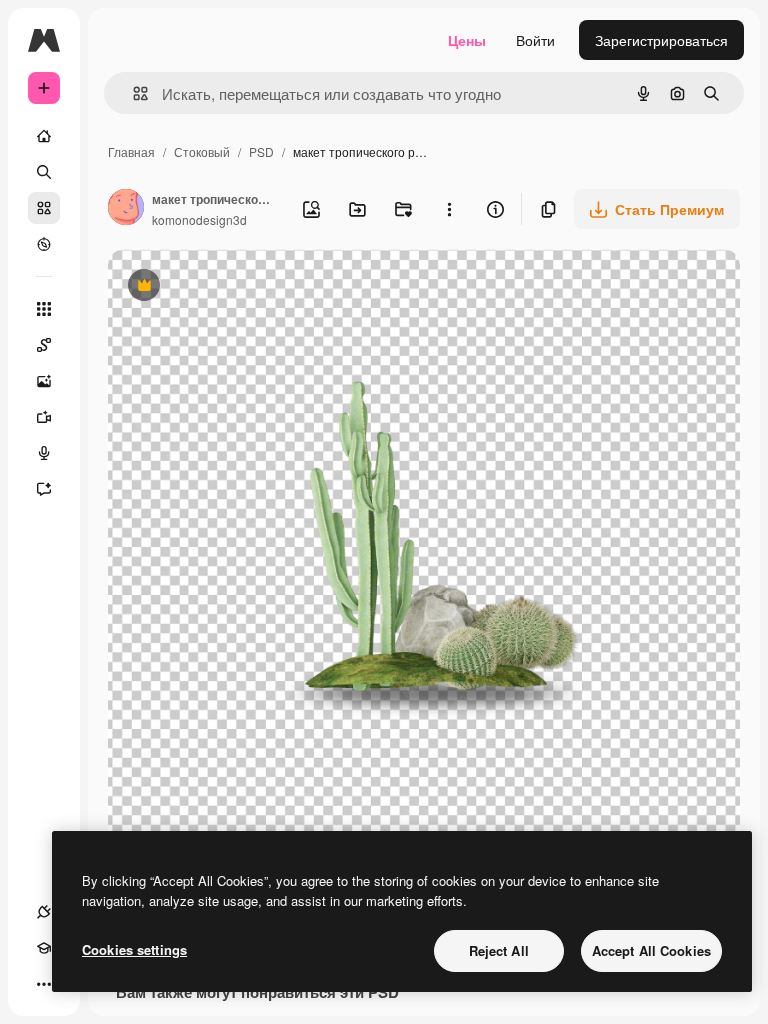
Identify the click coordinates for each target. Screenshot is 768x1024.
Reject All (499, 950)
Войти (535, 40)
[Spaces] (44, 345)
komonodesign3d (199, 219)
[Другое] (44, 984)
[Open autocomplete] (132, 93)
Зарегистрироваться (661, 40)
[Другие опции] (449, 209)
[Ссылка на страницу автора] (126, 209)
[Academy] (44, 948)
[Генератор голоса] (44, 453)
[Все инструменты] (44, 309)
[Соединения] (44, 912)
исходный (242, 287)
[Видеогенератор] (44, 417)
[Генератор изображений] (44, 381)
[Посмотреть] (44, 244)
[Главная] (44, 136)
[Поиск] (44, 172)
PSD (261, 151)
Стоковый (202, 151)
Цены (467, 40)
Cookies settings (134, 949)
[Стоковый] (44, 208)
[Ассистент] (44, 489)
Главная (131, 151)
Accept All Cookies (651, 950)
